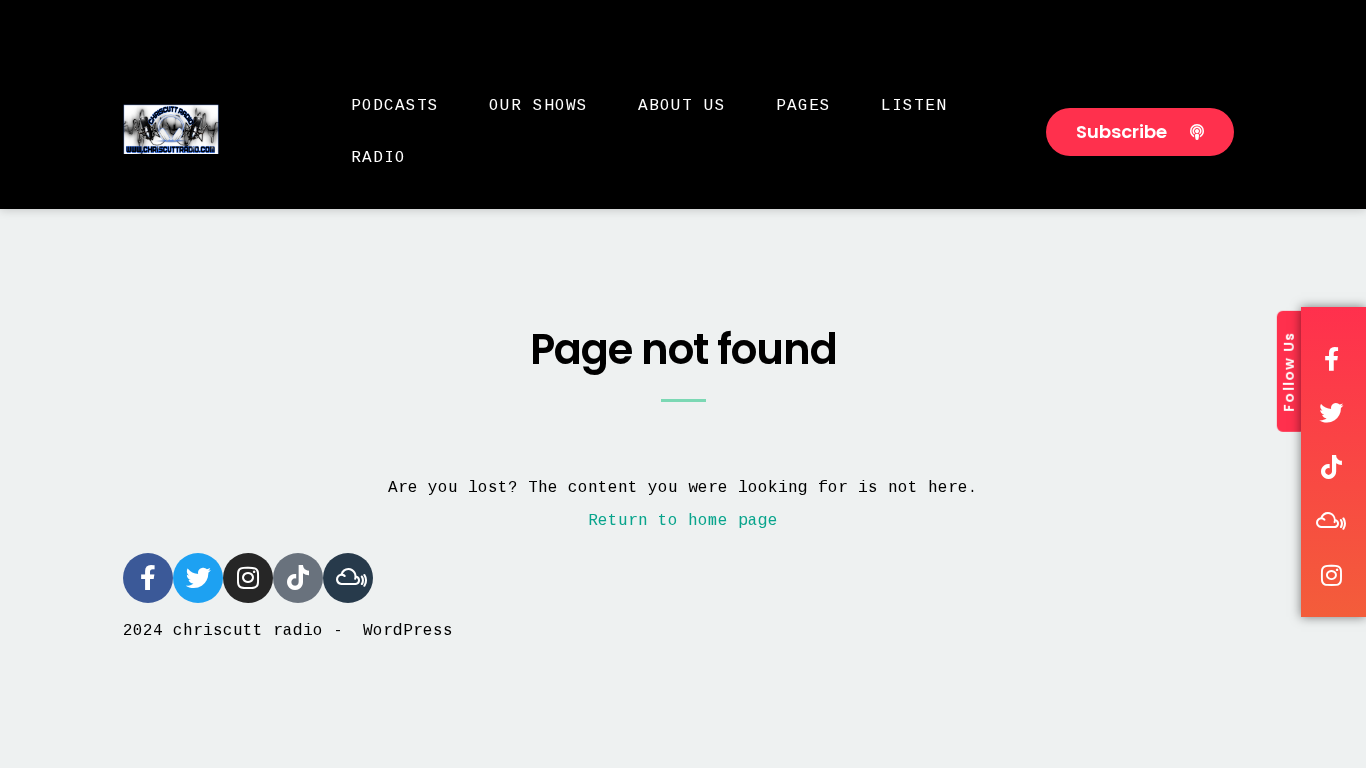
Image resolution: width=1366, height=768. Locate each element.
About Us (682, 106)
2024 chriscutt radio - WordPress (288, 631)
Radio (378, 158)
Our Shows (538, 106)
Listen (914, 106)
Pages (803, 106)
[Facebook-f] (148, 578)
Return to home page (683, 521)
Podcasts (395, 106)
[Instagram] (248, 578)
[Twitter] (198, 578)
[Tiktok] (298, 578)
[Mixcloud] (348, 578)
